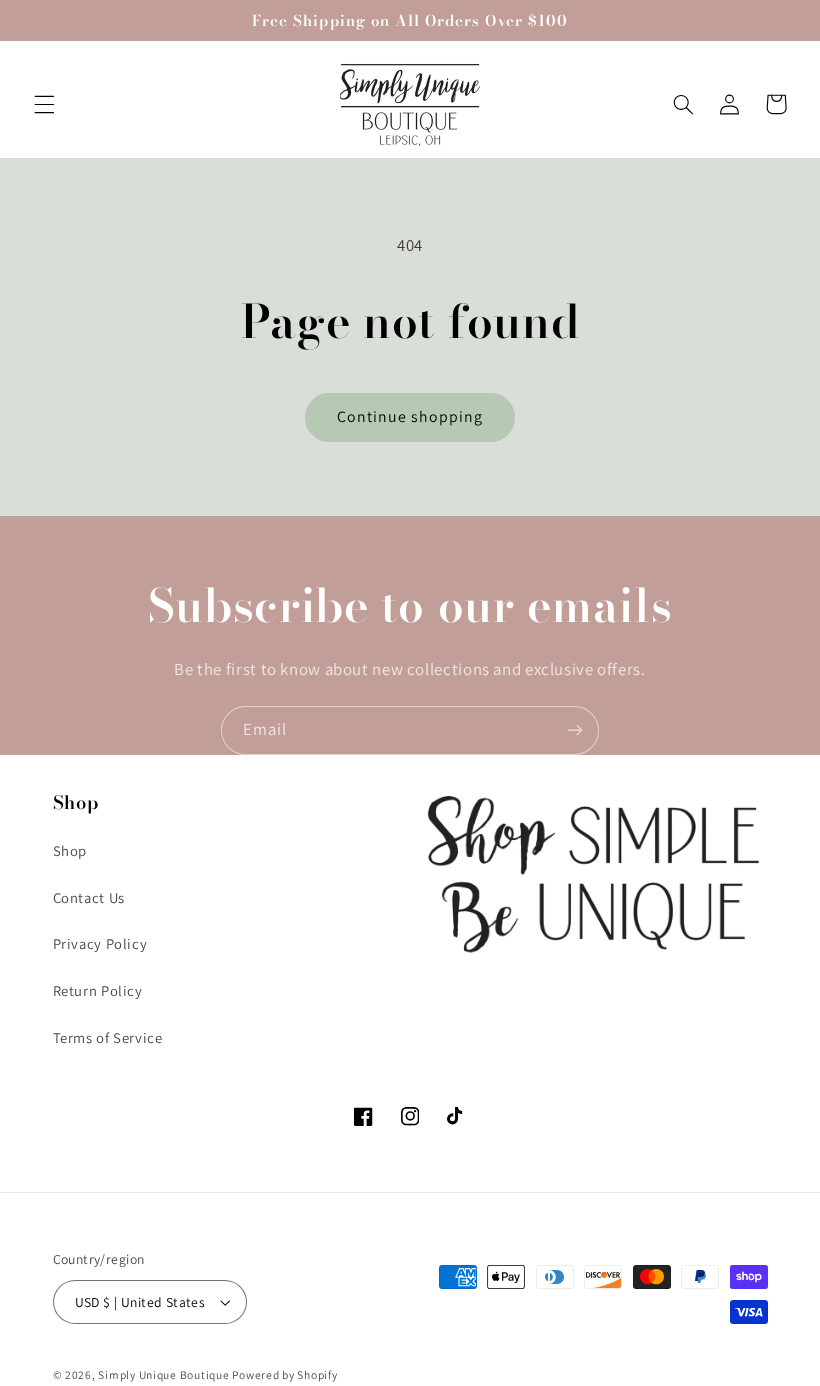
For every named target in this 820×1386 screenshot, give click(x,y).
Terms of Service (108, 1037)
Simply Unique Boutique (165, 1374)
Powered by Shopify (284, 1374)
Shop (70, 850)
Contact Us (89, 897)
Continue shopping (410, 416)
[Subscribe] (575, 730)
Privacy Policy (100, 943)
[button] (44, 104)
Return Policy (98, 990)
